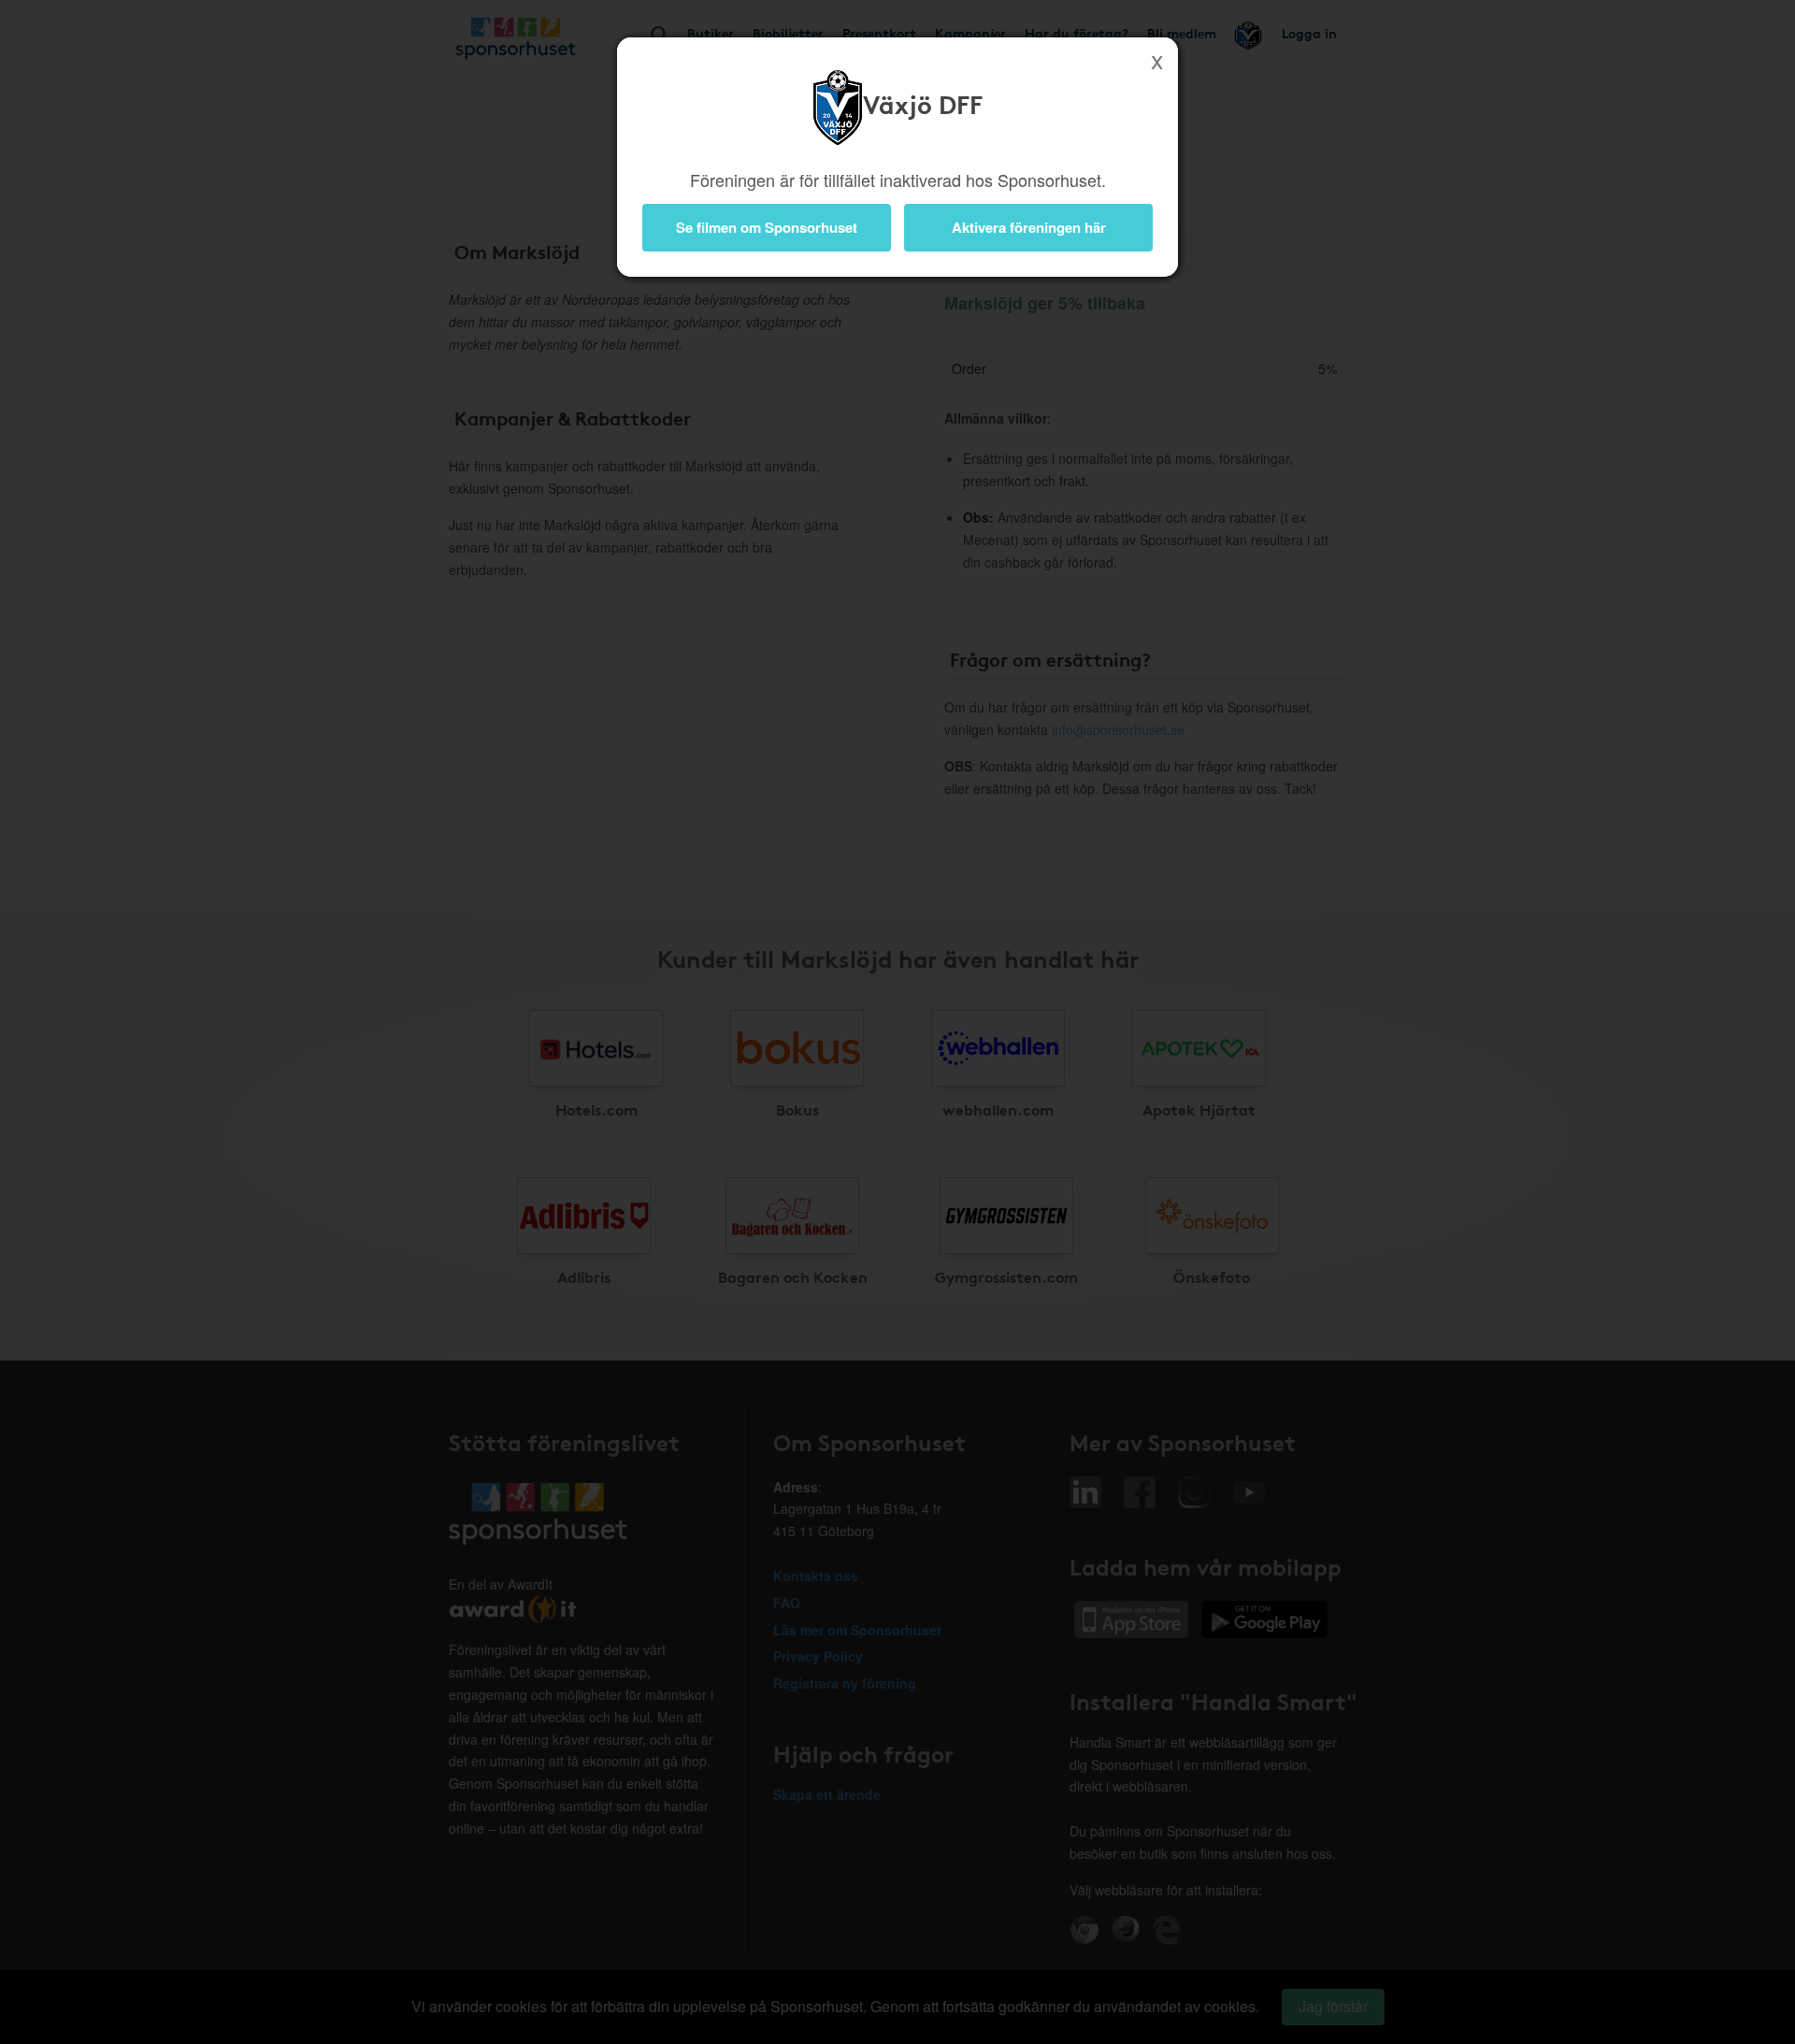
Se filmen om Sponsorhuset (767, 227)
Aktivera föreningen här (1029, 227)
